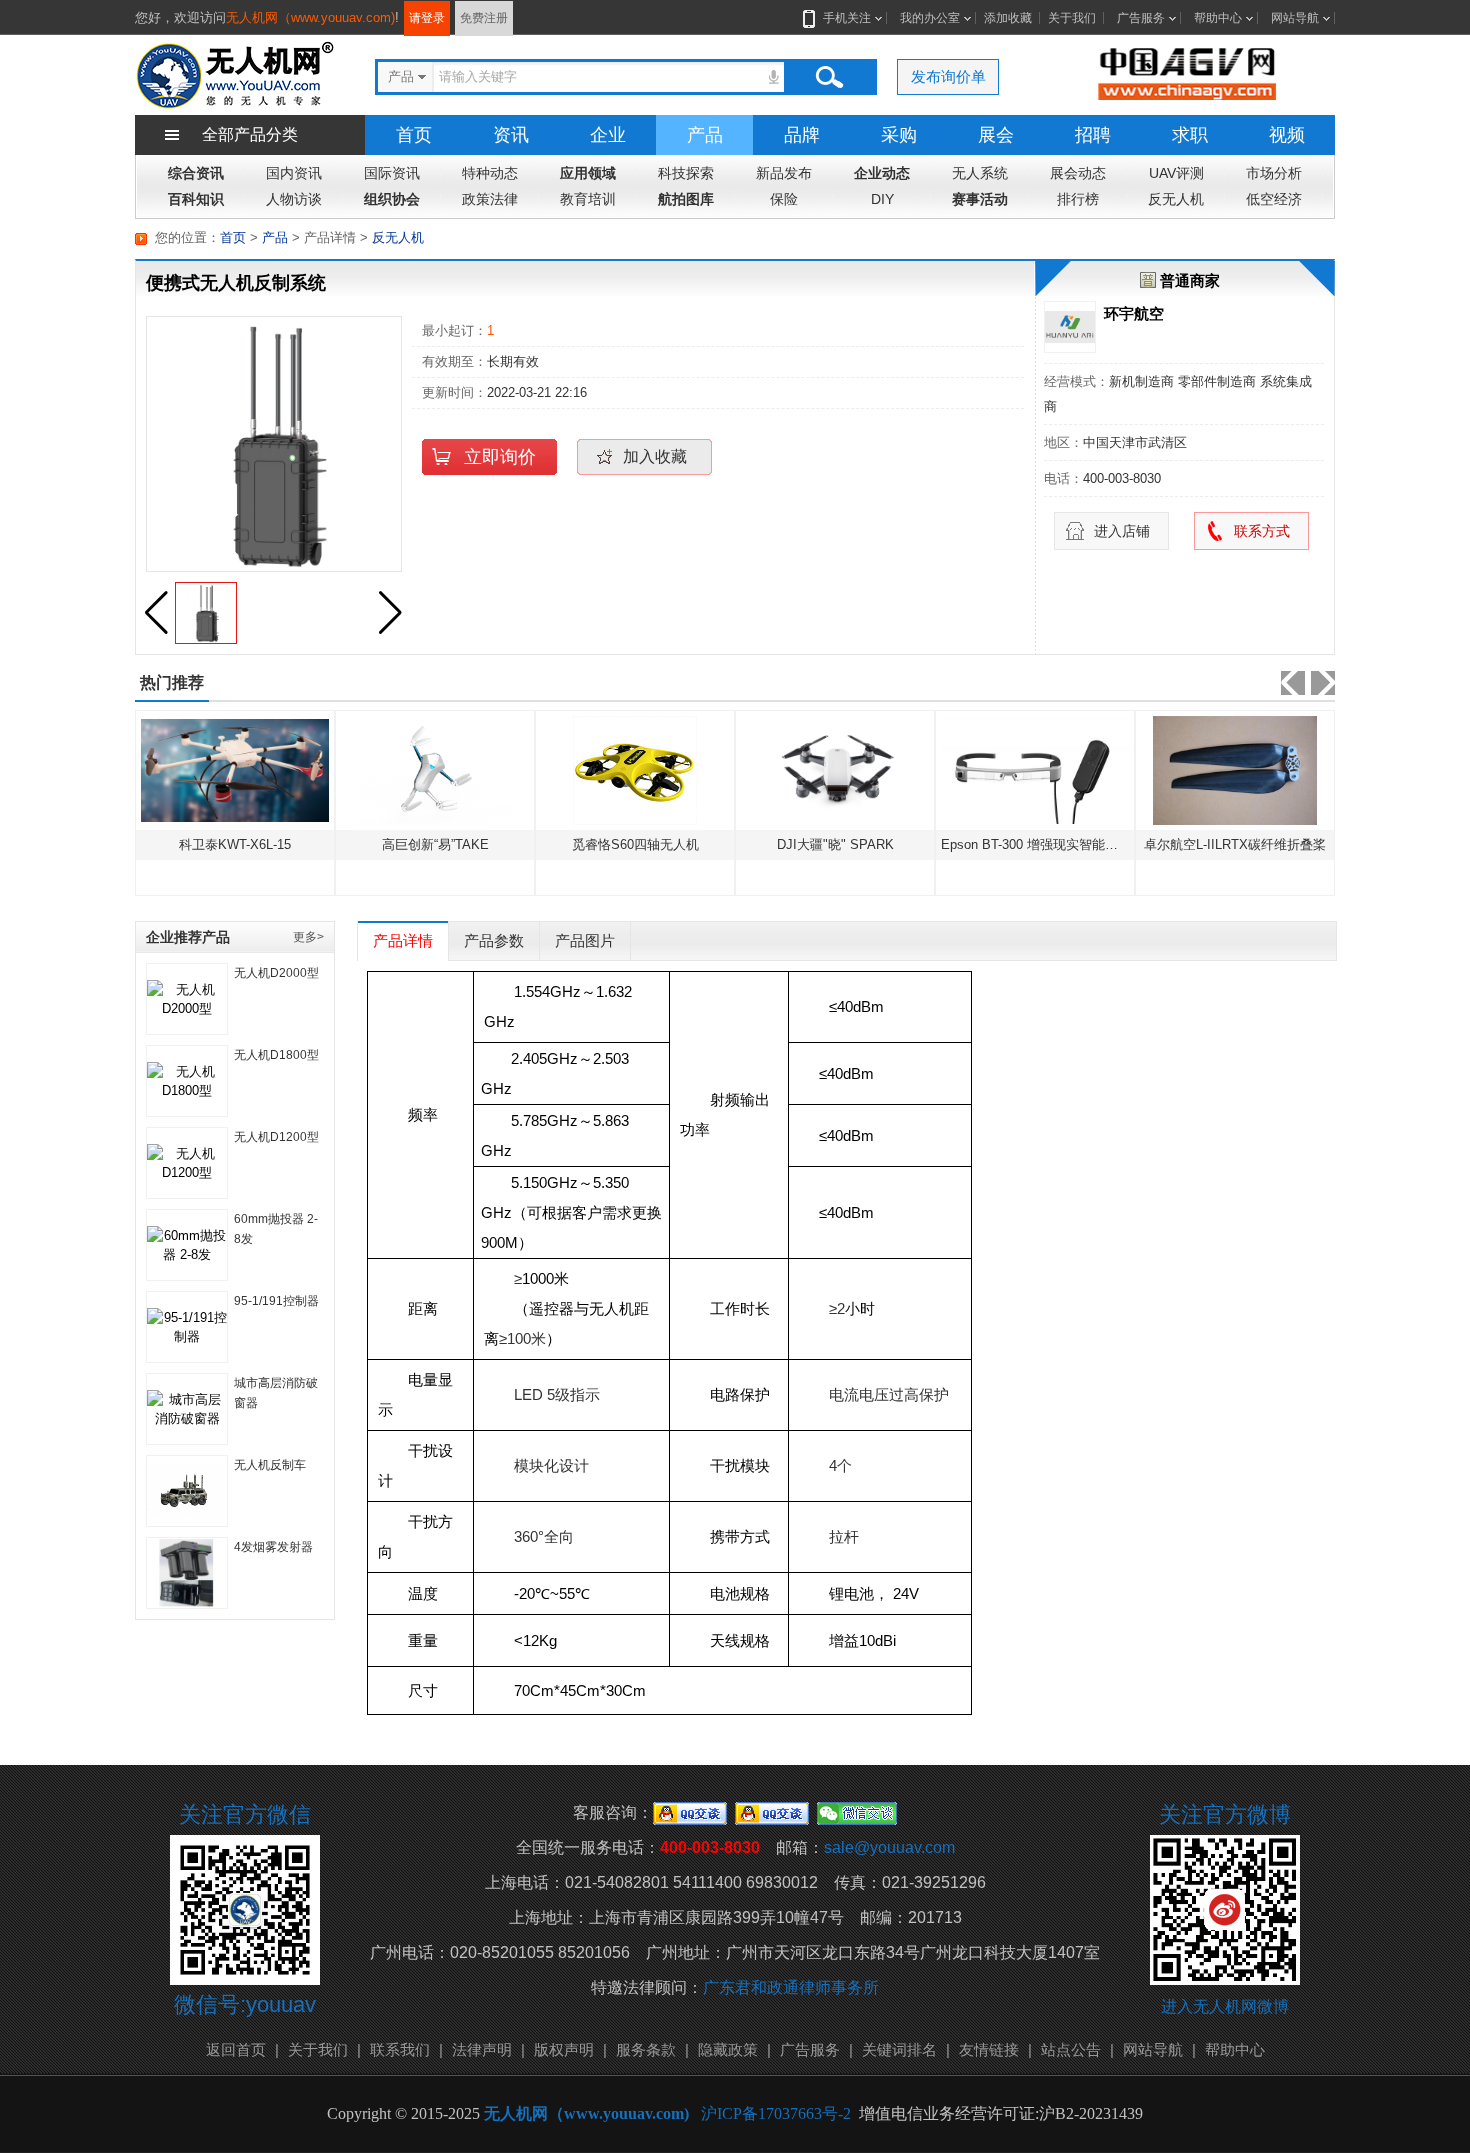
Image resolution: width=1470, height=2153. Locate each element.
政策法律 (490, 199)
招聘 (1093, 135)
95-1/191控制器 (276, 1301)
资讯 (511, 135)
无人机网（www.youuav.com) (310, 17)
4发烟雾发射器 (273, 1547)
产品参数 (494, 940)
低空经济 (1274, 199)
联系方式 (1262, 531)
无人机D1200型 (276, 1137)
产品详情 (403, 940)
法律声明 (482, 2049)
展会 (996, 135)
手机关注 (847, 18)
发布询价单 (948, 76)
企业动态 (882, 173)
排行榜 (1078, 199)
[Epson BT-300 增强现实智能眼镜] (854, 770)
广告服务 (1141, 18)
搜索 (829, 77)
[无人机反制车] (187, 1491)
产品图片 (585, 940)
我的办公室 (930, 18)
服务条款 (646, 2049)
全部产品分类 (250, 134)
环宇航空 (1134, 313)
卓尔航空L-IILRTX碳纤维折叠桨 (1054, 844)
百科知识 (196, 199)
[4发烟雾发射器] (187, 1573)
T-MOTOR (1253, 844)
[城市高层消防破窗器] (187, 1409)
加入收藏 (655, 456)
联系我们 (400, 2049)
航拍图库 (686, 199)
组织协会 (392, 199)
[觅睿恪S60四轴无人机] (454, 770)
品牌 (802, 135)
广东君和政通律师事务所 (791, 1987)
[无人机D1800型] (187, 1081)
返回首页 (236, 2049)
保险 (784, 199)
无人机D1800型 (276, 1055)
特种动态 (490, 173)
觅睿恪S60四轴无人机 (453, 844)
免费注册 (484, 18)
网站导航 (1295, 18)
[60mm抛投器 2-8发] (187, 1245)
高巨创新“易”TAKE (253, 844)
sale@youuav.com (889, 1847)
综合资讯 (196, 173)
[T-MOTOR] (1254, 770)
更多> (308, 937)
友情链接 (989, 2049)
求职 (1190, 135)
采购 (899, 135)
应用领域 (588, 173)
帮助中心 (1218, 18)
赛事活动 (980, 199)
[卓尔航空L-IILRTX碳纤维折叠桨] (1054, 770)
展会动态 (1078, 173)
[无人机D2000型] (187, 999)
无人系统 (980, 173)
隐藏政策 (728, 2049)
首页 (414, 135)
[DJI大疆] (654, 770)
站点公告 (1071, 2049)
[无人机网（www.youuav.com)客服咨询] (690, 1812)
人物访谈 (294, 199)
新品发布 (784, 173)
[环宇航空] (1070, 327)
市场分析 (1274, 173)
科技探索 (686, 173)
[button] (390, 613)
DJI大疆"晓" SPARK (653, 844)
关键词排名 (899, 2049)
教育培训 (588, 199)
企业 (608, 135)
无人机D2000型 (276, 973)
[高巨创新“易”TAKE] (254, 770)
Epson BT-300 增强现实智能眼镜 (855, 844)
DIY (882, 199)
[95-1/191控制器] (187, 1327)
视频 (1287, 135)
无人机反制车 (270, 1465)
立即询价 (500, 457)
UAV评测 (1176, 173)
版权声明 (564, 2049)
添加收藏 (1008, 18)
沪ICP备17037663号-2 (776, 2113)
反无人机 (1176, 199)
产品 (705, 135)
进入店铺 (1122, 531)
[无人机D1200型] (187, 1163)
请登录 (427, 18)
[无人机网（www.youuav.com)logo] (235, 73)
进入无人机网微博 (1225, 2006)
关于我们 (1072, 18)
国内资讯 (294, 173)
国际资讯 (392, 173)
